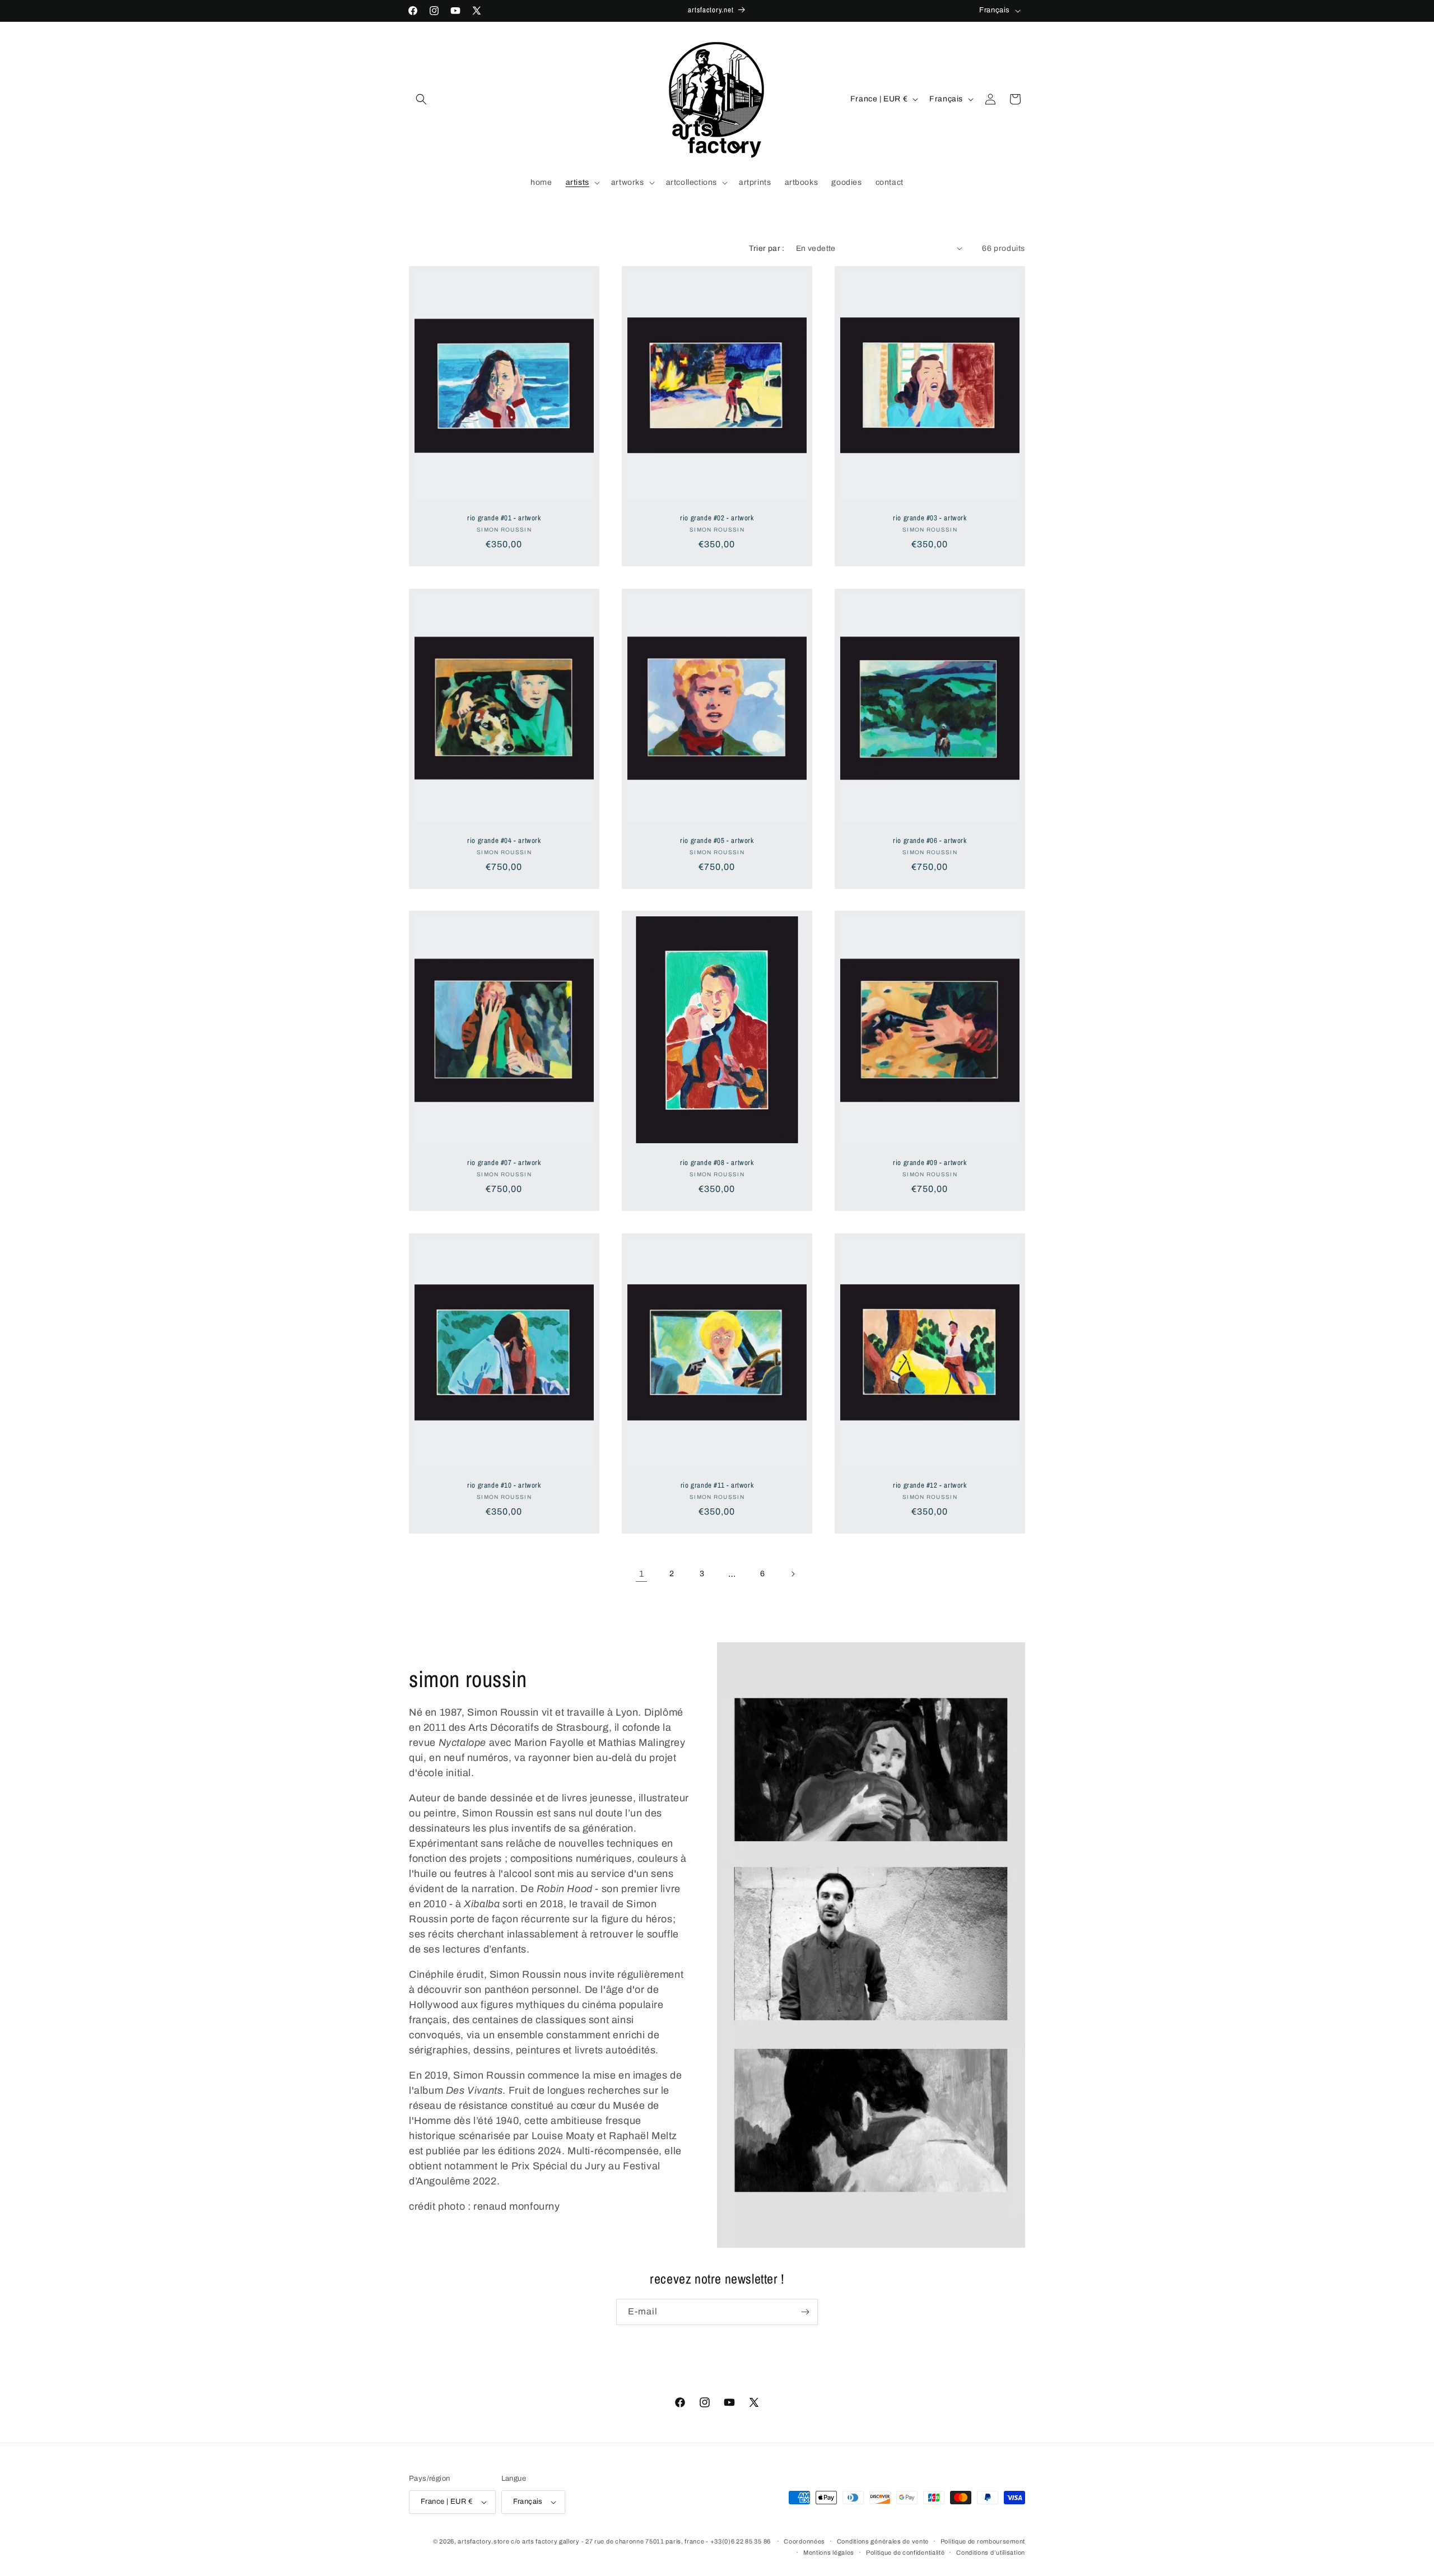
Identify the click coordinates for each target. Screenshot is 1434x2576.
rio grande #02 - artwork (717, 518)
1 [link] (642, 1574)
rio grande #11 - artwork (717, 1485)
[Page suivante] (793, 1574)
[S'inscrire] (805, 2312)
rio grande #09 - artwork (930, 1163)
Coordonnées (804, 2541)
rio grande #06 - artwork (930, 840)
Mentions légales (829, 2552)
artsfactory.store (483, 2541)
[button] (421, 99)
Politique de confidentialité (905, 2552)
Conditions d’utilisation (991, 2552)
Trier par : (767, 248)
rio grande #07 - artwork (504, 1163)
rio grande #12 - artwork (930, 1485)
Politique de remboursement (983, 2541)
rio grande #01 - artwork (504, 518)
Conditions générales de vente (883, 2541)
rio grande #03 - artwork (930, 518)
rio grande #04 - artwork (504, 840)
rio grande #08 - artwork (717, 1163)
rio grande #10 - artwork (504, 1485)
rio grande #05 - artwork (717, 840)
